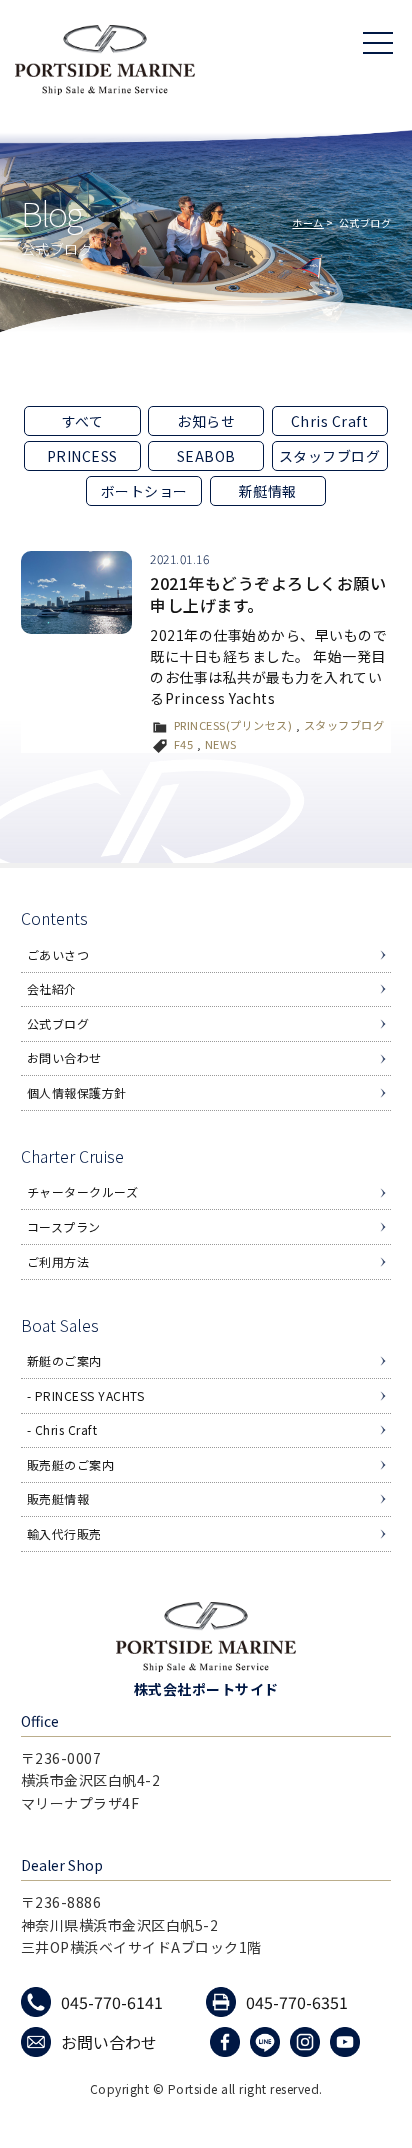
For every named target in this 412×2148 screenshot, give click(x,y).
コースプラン (64, 1226)
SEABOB (206, 456)
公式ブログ (58, 1023)
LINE (267, 2042)
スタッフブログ (330, 456)
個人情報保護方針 (77, 1092)
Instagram (307, 2042)
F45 (184, 744)
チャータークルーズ (83, 1191)
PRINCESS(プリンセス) (233, 725)
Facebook (227, 2042)
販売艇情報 (58, 1498)
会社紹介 (52, 988)
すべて (83, 421)
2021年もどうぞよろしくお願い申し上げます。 (268, 594)
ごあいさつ (58, 954)
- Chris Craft (62, 1429)
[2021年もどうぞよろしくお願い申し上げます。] (76, 592)
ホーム (308, 222)
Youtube (347, 2042)
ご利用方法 (58, 1261)
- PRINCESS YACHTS (86, 1395)
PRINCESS (82, 456)
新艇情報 (268, 491)
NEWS (221, 744)
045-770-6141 (112, 2002)
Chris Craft (330, 421)
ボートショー (144, 491)
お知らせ (206, 421)
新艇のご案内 (64, 1360)
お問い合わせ (64, 1057)
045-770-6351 (297, 2002)
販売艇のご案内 (71, 1464)
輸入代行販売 (64, 1533)
